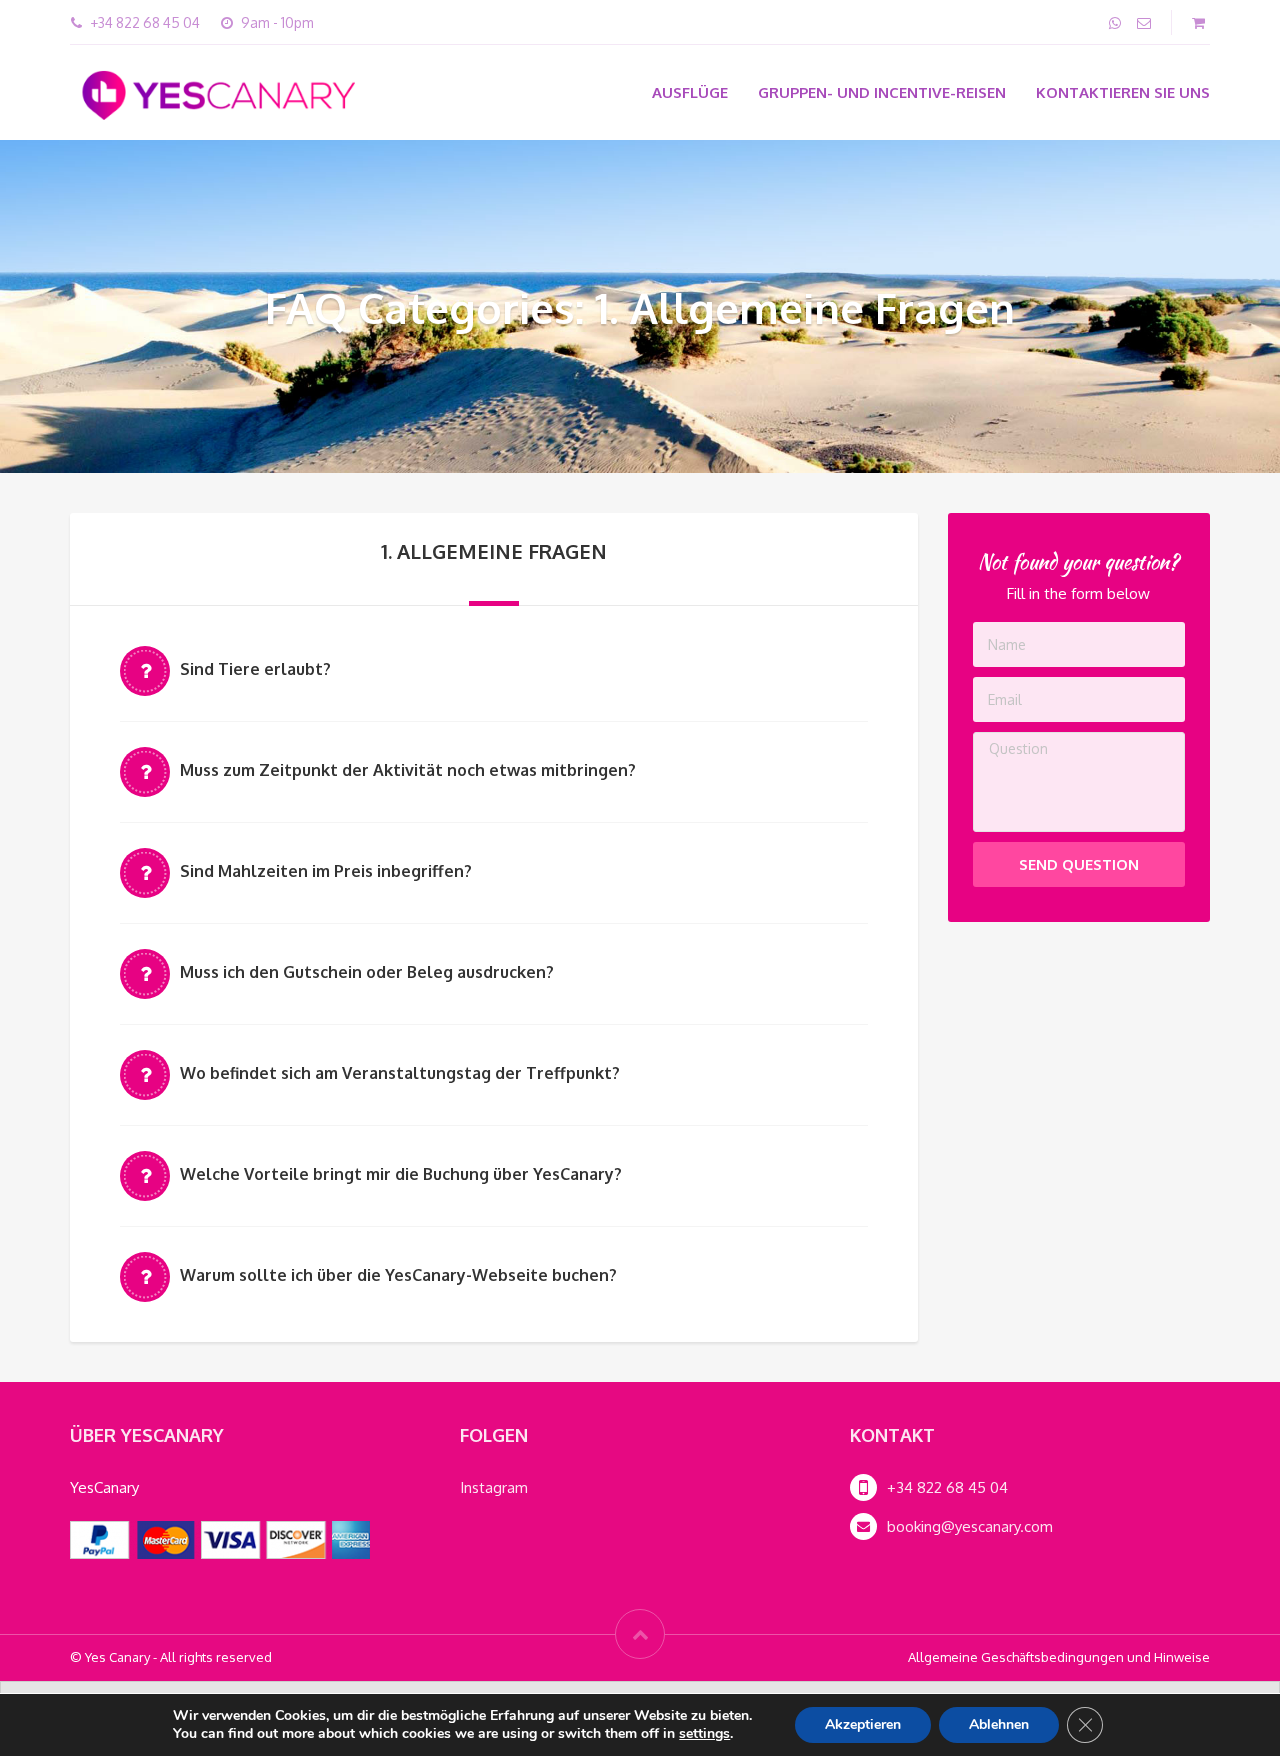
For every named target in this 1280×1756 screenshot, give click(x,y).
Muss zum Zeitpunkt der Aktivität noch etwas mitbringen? (408, 770)
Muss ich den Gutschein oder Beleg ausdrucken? (367, 972)
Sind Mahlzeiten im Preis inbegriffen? (326, 871)
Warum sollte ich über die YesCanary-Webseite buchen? (398, 1275)
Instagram (494, 1487)
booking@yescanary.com (970, 1526)
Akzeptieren (863, 1724)
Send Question (1079, 864)
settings (704, 1734)
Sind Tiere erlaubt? (255, 669)
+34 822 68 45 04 (947, 1487)
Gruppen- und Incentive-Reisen (882, 92)
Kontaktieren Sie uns (1123, 92)
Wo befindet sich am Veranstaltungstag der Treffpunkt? (400, 1073)
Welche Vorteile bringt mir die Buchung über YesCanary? (401, 1174)
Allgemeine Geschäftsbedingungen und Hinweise (1059, 1657)
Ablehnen (999, 1724)
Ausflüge (690, 92)
